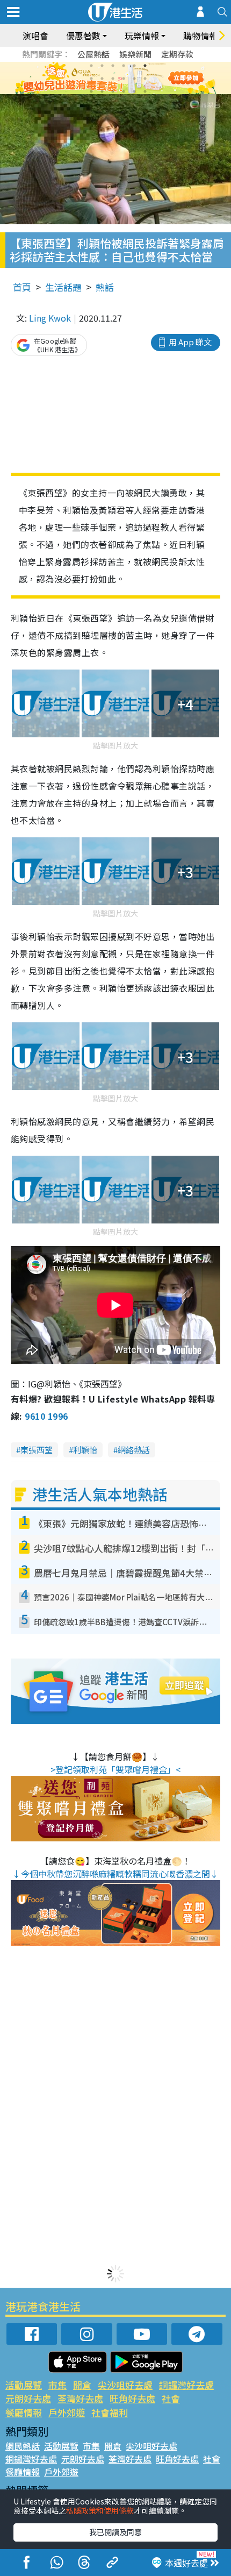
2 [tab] (102, 66)
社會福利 (110, 2412)
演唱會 (35, 35)
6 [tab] (145, 66)
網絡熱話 (134, 1450)
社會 (171, 2398)
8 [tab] (102, 79)
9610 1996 (46, 1416)
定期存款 (177, 54)
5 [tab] (134, 66)
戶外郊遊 (67, 2412)
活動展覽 (24, 2385)
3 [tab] (113, 66)
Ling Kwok (50, 318)
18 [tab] (145, 91)
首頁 (22, 287)
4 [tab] (124, 66)
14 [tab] (102, 91)
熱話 (105, 287)
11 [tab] (134, 79)
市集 (57, 2385)
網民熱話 (23, 2446)
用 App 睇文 (190, 342)
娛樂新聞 (135, 54)
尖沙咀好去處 (125, 2385)
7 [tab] (91, 79)
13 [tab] (91, 91)
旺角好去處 (132, 2398)
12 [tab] (145, 79)
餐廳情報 (24, 2412)
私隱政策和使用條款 (100, 2510)
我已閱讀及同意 (115, 2532)
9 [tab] (113, 79)
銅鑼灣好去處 (186, 2385)
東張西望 (37, 1450)
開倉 (82, 2385)
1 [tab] (91, 66)
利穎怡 (85, 1450)
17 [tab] (134, 91)
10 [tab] (124, 79)
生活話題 (63, 287)
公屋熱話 (93, 54)
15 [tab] (113, 91)
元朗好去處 (28, 2398)
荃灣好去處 (80, 2398)
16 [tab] (124, 91)
